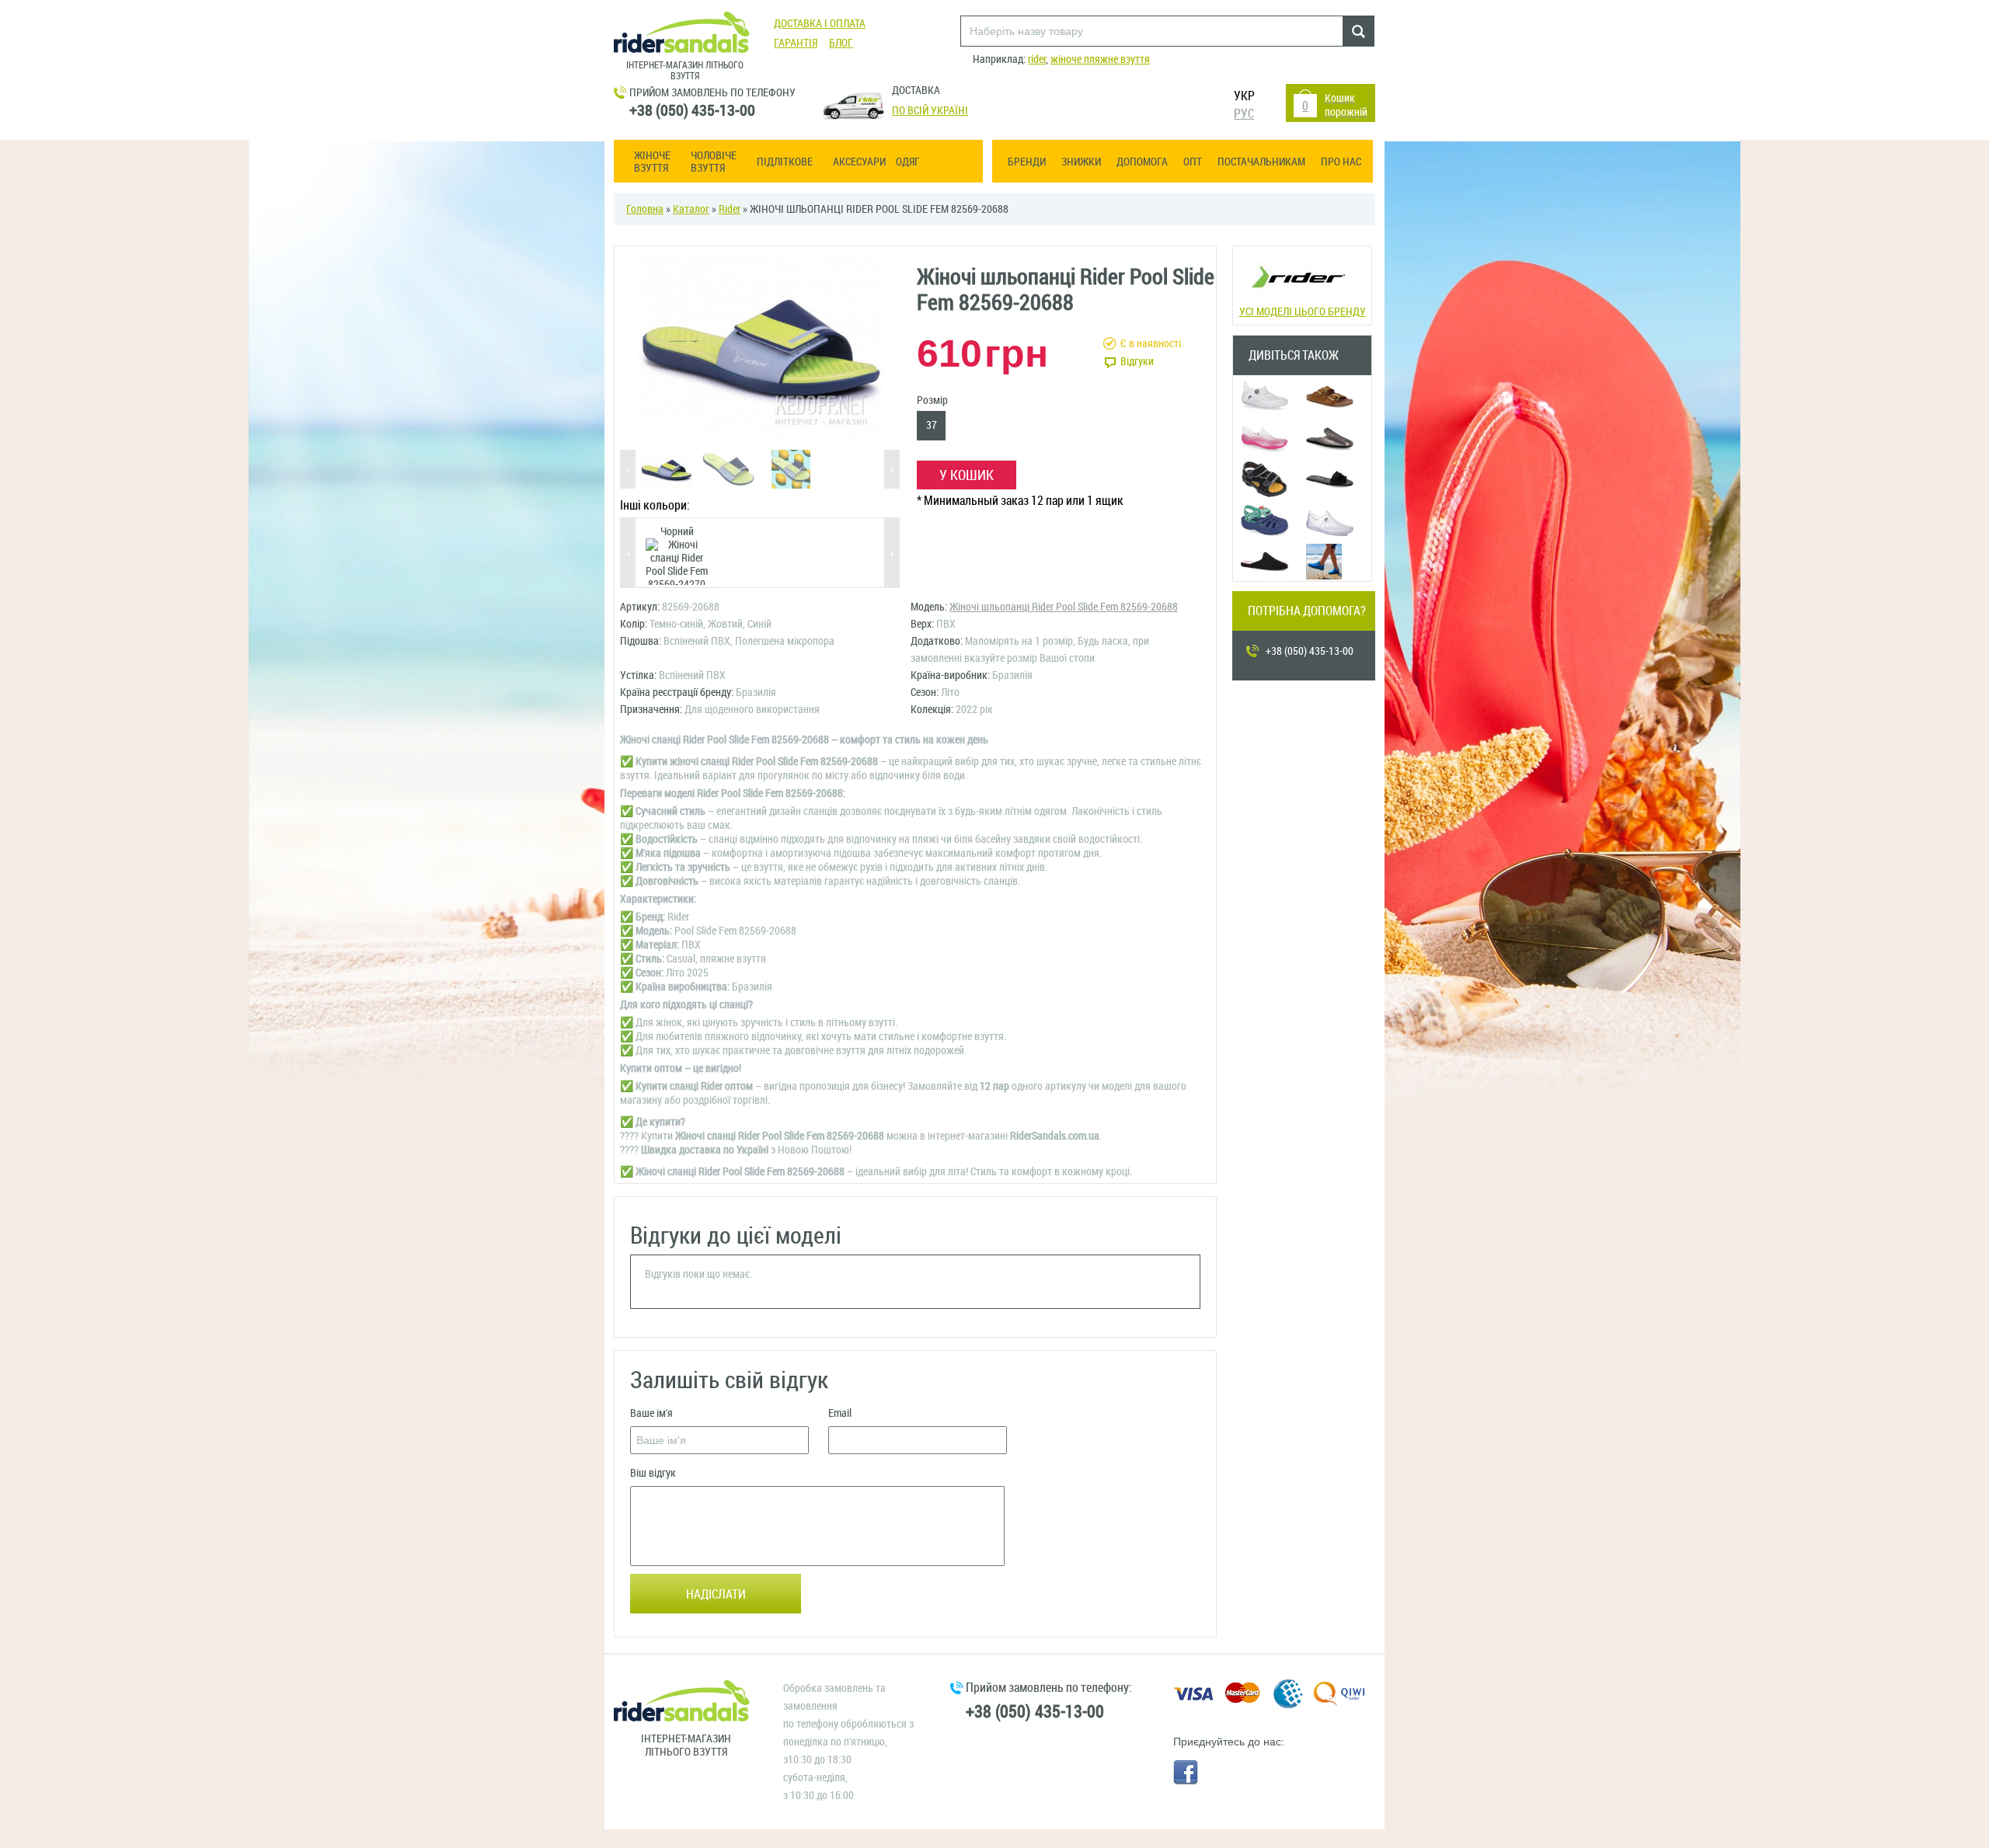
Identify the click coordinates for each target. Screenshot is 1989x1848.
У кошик (967, 475)
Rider (730, 209)
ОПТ (1193, 162)
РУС (1244, 114)
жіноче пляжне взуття (1100, 59)
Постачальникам (1261, 162)
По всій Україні (930, 111)
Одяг (908, 162)
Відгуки (1137, 362)
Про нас (1341, 162)
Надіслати (716, 1594)
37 (932, 425)
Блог (841, 43)
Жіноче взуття (652, 162)
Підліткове (785, 162)
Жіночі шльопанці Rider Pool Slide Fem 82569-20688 (1064, 607)
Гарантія (796, 43)
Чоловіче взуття (714, 162)
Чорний (677, 532)
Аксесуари (859, 162)
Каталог (691, 209)
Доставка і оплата (820, 24)
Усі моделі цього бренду (1303, 312)
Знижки (1081, 162)
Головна (645, 209)
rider (1037, 59)
